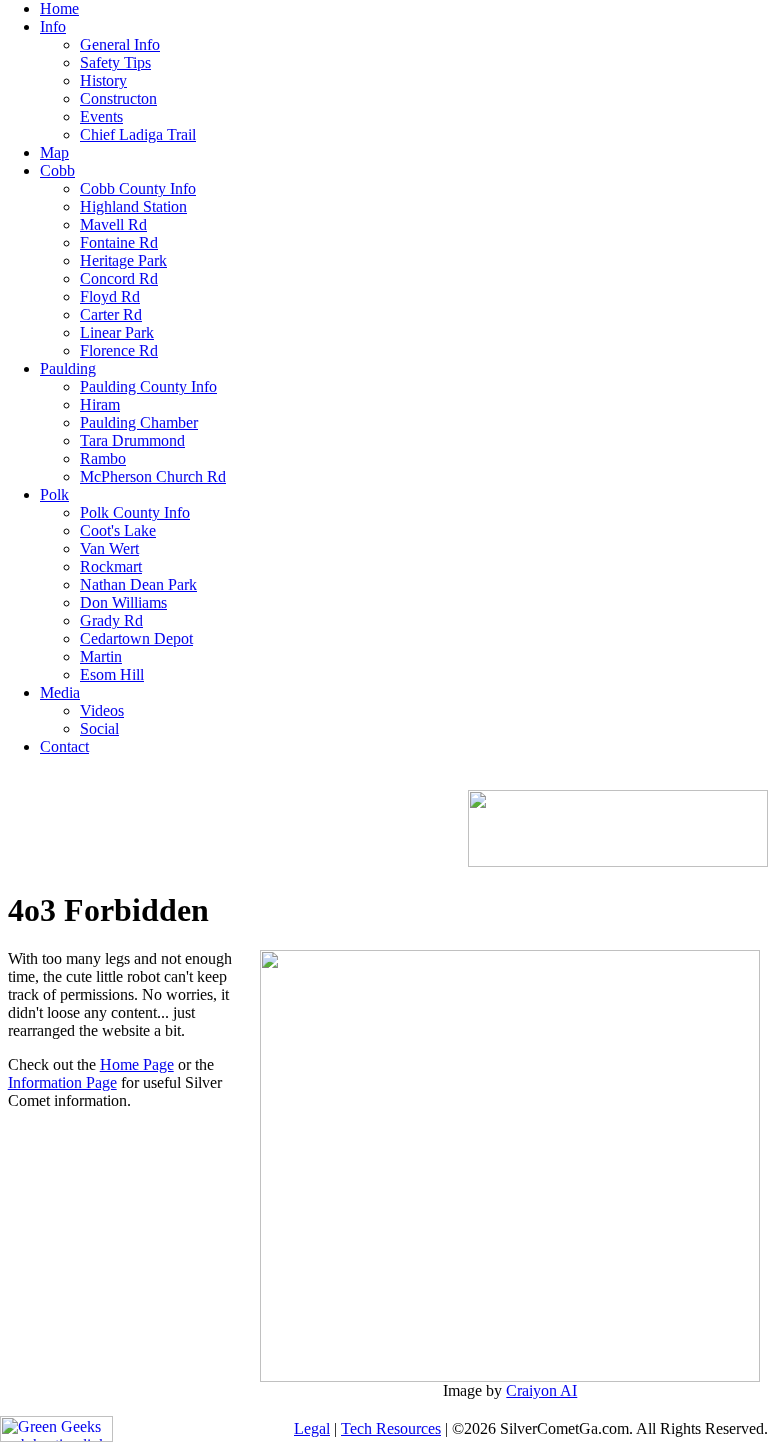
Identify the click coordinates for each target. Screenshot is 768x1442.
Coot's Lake (118, 530)
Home (59, 8)
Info (53, 26)
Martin (101, 656)
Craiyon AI (541, 1390)
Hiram (100, 404)
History (103, 80)
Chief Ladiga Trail (138, 134)
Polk (54, 494)
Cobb (57, 170)
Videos (102, 710)
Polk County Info (135, 512)
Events (101, 116)
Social (99, 728)
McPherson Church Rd (153, 476)
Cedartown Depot (136, 638)
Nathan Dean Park (138, 584)
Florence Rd (119, 350)
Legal (312, 1428)
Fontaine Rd (119, 242)
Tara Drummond (132, 440)
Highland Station (133, 206)
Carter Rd (111, 314)
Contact (64, 746)
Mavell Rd (113, 224)
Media (60, 692)
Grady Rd (111, 620)
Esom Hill (112, 674)
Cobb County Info (138, 188)
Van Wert (109, 548)
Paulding (68, 368)
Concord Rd (119, 278)
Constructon (118, 98)
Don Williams (123, 602)
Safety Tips (115, 62)
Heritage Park (123, 260)
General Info (120, 44)
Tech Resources (391, 1428)
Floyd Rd (110, 296)
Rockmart (111, 566)
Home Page (137, 1064)
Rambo (103, 458)
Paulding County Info (148, 386)
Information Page (62, 1082)
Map (54, 152)
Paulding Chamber (139, 422)
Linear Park (117, 332)
